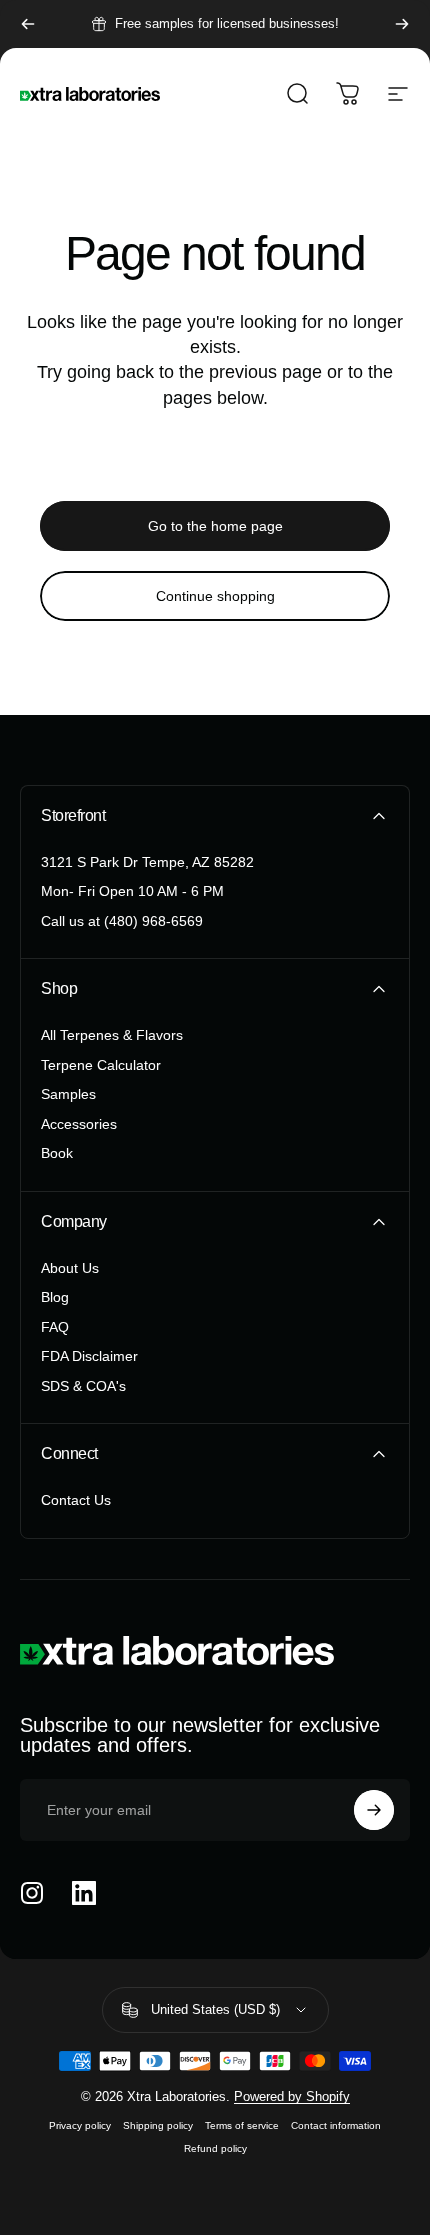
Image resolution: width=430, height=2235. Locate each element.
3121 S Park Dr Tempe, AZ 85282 (147, 862)
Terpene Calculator (101, 1065)
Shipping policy (158, 2125)
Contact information (336, 2125)
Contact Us (76, 1500)
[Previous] (28, 24)
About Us (70, 1268)
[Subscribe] (374, 1810)
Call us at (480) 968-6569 (122, 921)
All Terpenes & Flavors (112, 1035)
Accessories (79, 1124)
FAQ (55, 1327)
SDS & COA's (83, 1386)
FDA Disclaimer (89, 1356)
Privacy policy (80, 2125)
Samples (68, 1094)
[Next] (402, 24)
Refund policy (215, 2148)
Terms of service (242, 2125)
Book (57, 1153)
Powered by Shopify (292, 2096)
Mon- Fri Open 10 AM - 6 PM (132, 891)
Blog (55, 1297)
